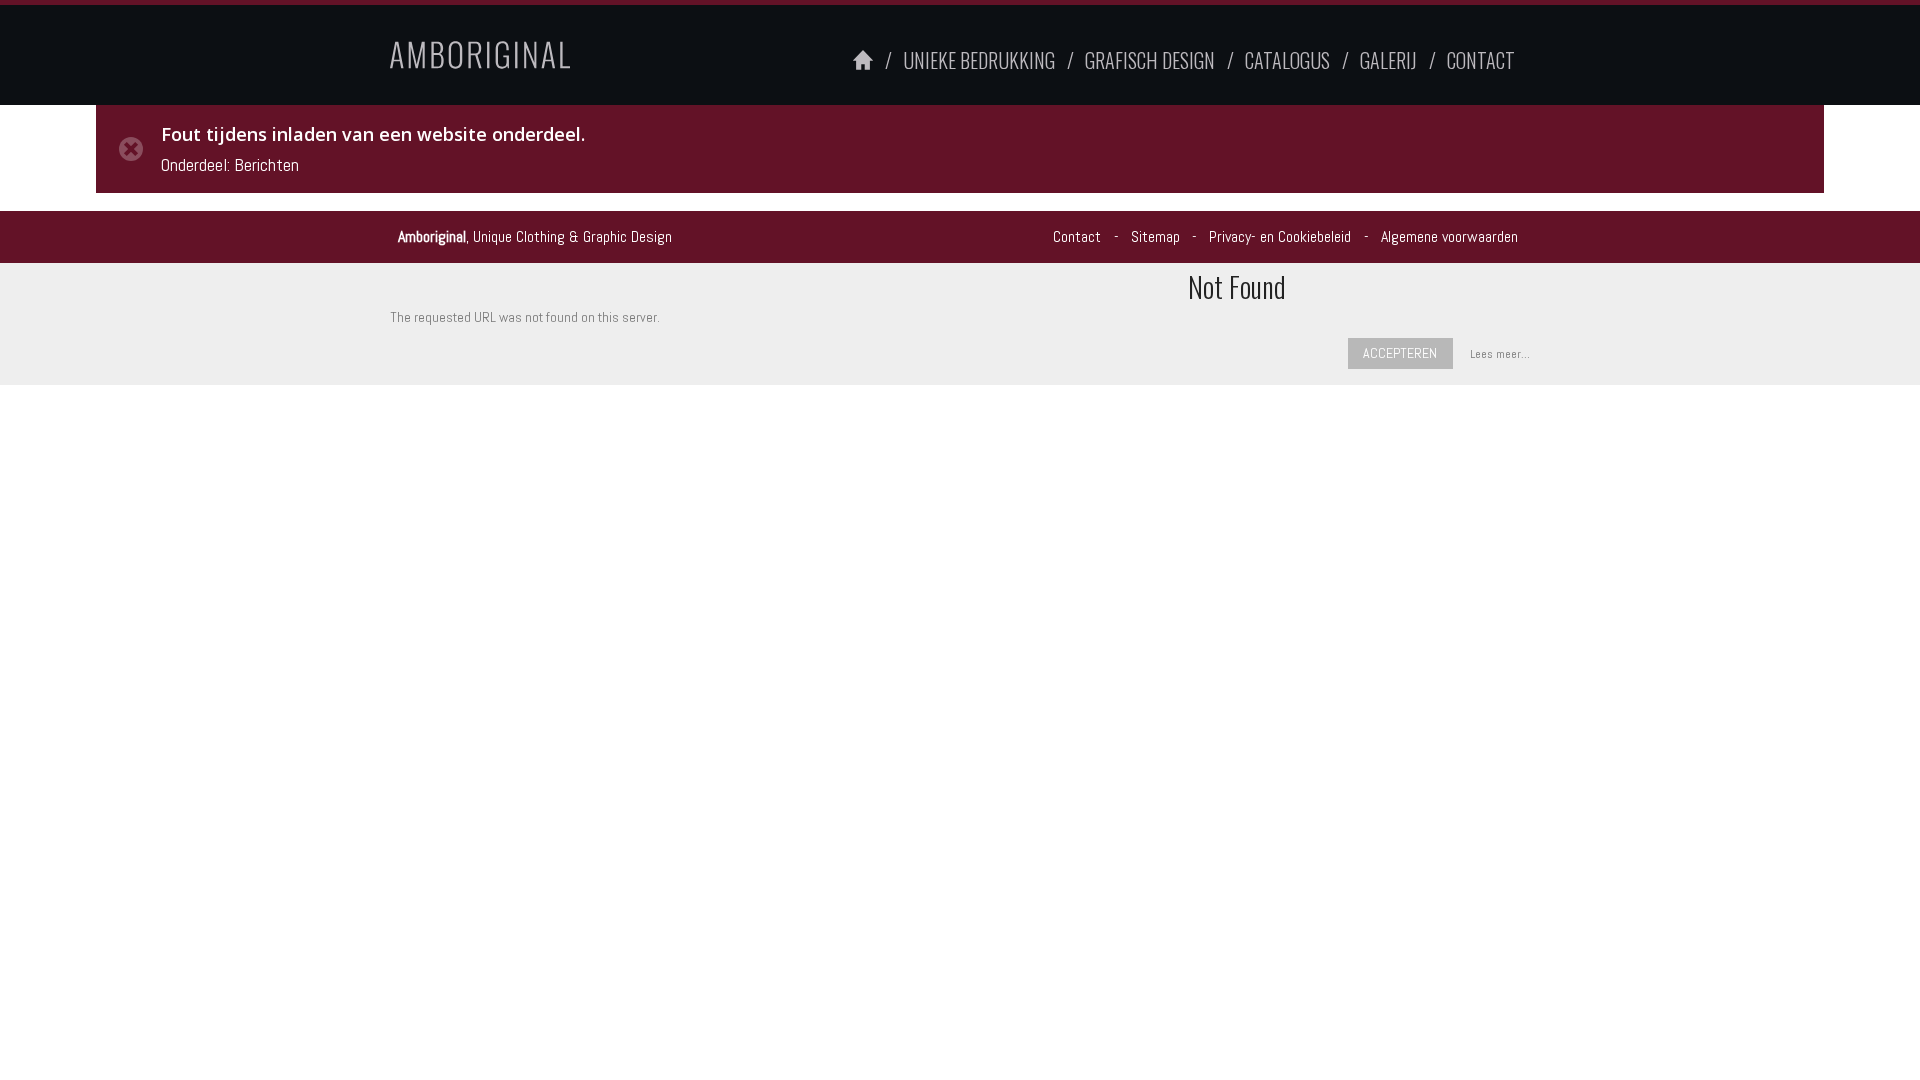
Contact (1077, 236)
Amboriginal (432, 236)
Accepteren (1400, 353)
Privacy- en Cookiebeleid (1280, 236)
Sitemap (1155, 236)
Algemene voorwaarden (1449, 236)
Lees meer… (1500, 354)
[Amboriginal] (518, 55)
